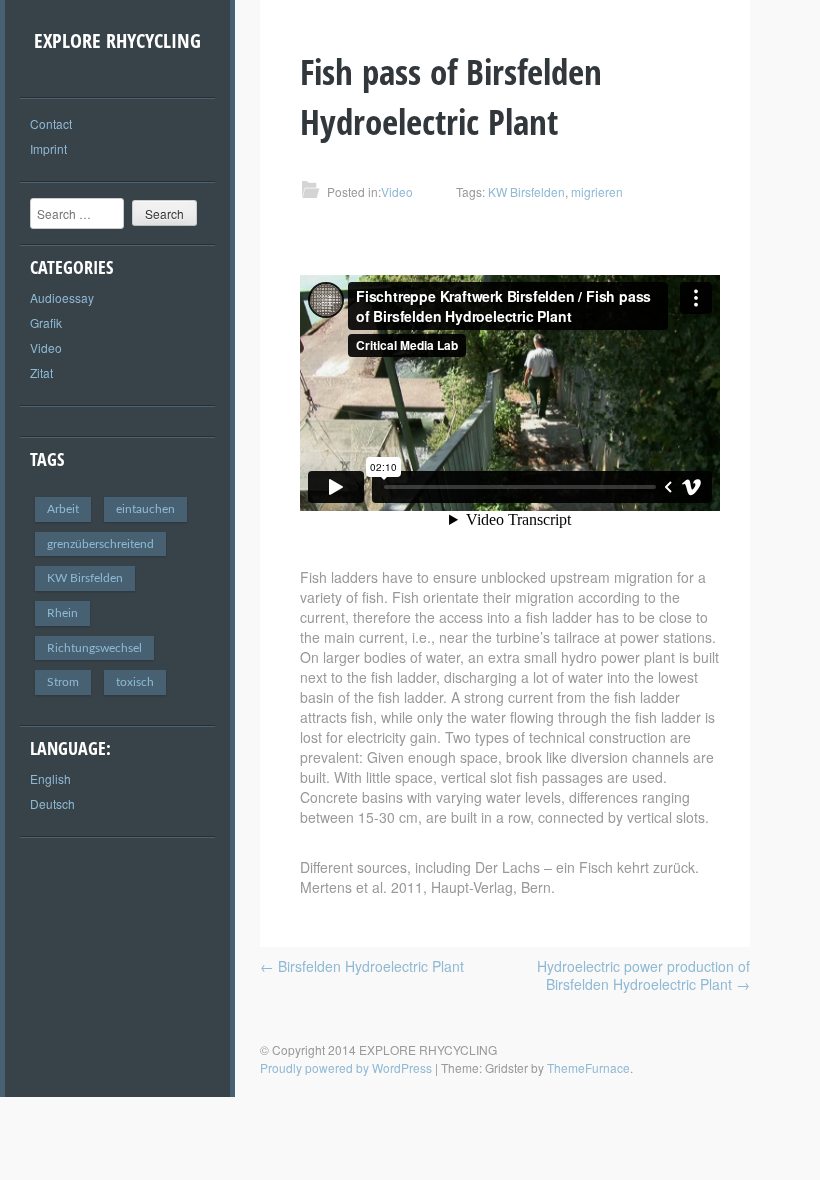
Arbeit (63, 509)
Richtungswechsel (94, 648)
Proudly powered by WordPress (346, 1067)
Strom (63, 682)
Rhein (62, 613)
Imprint (48, 148)
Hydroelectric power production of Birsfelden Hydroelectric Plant (643, 975)
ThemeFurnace (588, 1067)
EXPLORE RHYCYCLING (117, 40)
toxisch (135, 682)
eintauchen (145, 509)
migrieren (597, 191)
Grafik (46, 322)
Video (46, 347)
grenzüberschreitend (100, 544)
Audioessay (62, 297)
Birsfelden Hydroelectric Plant (362, 966)
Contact (51, 123)
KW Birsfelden (85, 578)
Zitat (41, 372)
